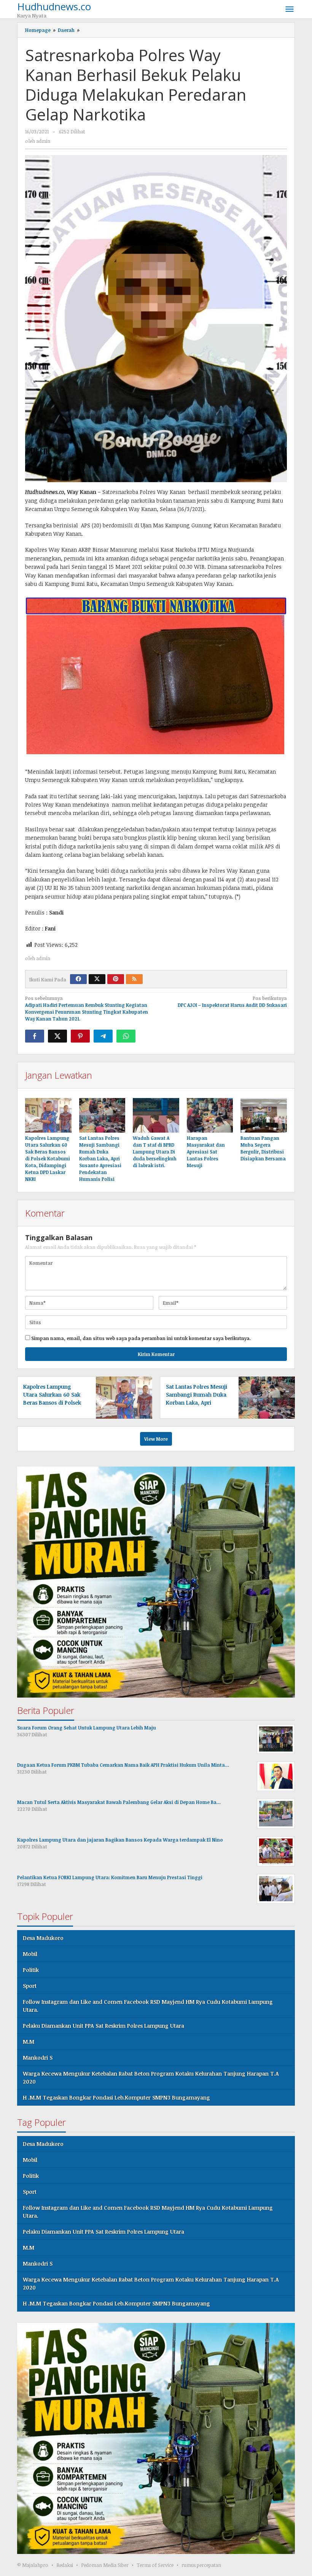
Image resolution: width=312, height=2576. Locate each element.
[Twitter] (97, 979)
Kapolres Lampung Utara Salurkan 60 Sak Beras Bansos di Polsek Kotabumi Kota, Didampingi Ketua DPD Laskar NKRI (48, 1158)
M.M (29, 2042)
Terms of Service (155, 2565)
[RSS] (134, 979)
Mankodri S (38, 2058)
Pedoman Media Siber (105, 2565)
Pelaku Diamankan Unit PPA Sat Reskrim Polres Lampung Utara (103, 2026)
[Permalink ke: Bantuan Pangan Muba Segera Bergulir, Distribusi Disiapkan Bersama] (264, 1115)
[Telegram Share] (103, 1036)
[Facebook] (78, 979)
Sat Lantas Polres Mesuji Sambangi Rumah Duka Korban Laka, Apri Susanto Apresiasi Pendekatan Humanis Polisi (100, 1158)
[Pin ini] (80, 1036)
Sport (30, 1986)
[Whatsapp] (126, 1036)
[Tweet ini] (57, 1036)
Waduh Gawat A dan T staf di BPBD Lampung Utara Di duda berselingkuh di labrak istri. (155, 1152)
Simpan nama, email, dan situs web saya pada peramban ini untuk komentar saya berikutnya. (141, 1338)
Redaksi (65, 2565)
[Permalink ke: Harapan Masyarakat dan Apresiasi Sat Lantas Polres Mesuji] (210, 1115)
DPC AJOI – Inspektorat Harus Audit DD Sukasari (232, 1002)
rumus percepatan (201, 2565)
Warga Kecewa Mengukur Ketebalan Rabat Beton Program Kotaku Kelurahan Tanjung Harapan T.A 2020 (151, 2078)
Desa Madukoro (43, 1938)
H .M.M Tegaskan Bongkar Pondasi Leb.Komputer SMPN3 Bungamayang (116, 2097)
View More (156, 1439)
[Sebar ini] (35, 1036)
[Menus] (290, 9)
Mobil (30, 1954)
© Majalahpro (33, 2565)
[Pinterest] (116, 979)
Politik (31, 1970)
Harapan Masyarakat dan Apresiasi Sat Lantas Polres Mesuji (206, 1152)
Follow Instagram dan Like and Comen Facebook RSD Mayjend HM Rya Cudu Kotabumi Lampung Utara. (148, 2006)
